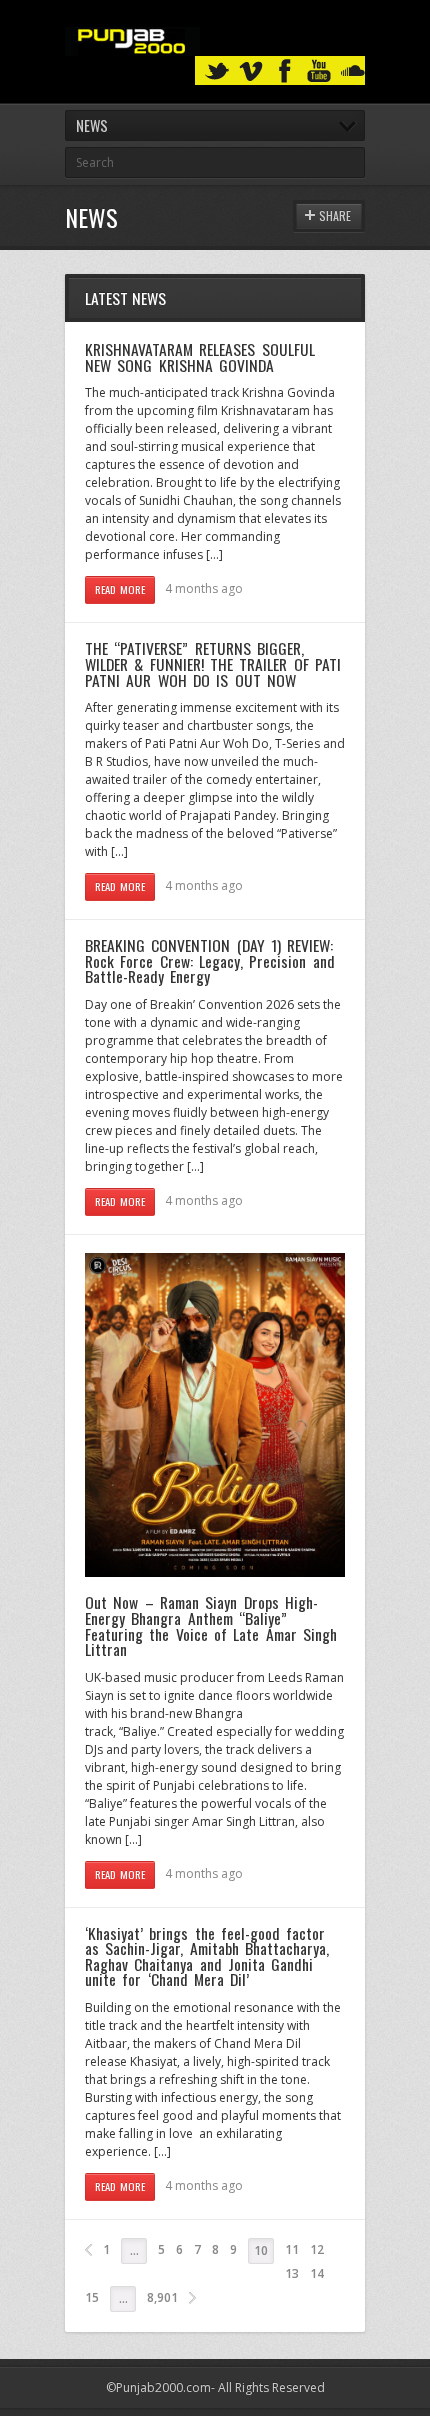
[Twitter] (217, 71)
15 (92, 2297)
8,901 (162, 2297)
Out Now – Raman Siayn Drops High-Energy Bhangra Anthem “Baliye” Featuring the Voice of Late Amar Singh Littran (211, 1625)
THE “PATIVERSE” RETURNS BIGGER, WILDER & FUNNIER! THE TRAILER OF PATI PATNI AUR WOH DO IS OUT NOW (213, 663)
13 (292, 2273)
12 (317, 2249)
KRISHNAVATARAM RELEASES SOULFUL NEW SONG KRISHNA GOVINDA (200, 357)
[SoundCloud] (353, 71)
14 (317, 2273)
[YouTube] (319, 71)
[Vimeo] (251, 71)
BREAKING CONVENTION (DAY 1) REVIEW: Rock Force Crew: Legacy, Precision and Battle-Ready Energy (210, 960)
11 (292, 2249)
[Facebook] (285, 71)
